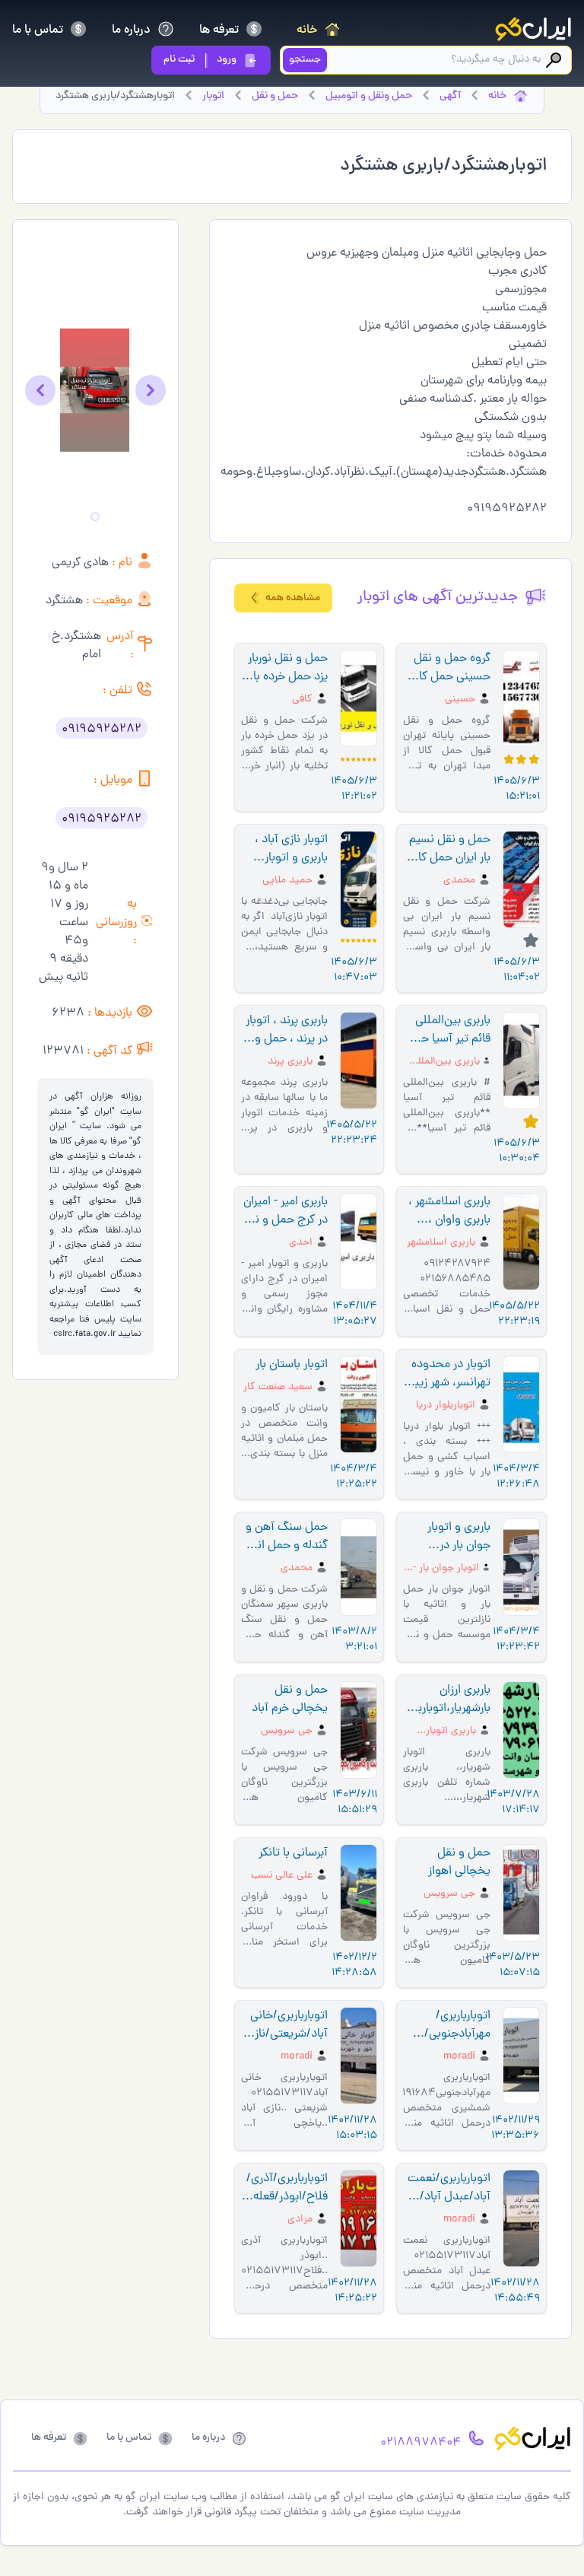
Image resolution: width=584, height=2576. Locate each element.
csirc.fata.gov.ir (84, 1334)
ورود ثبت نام (200, 60)
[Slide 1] (95, 517)
